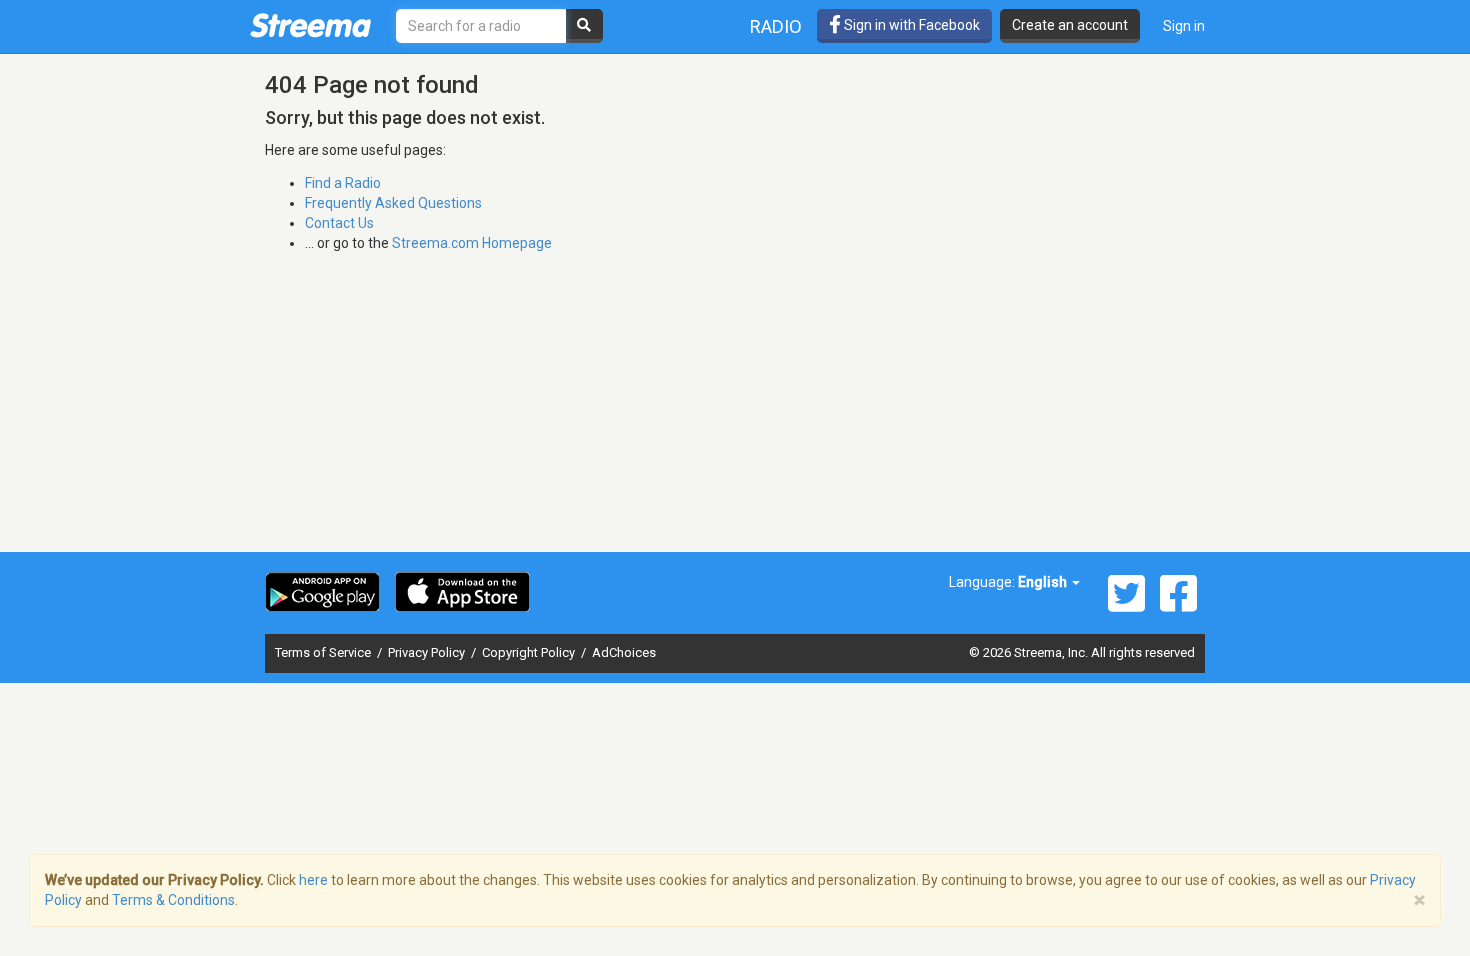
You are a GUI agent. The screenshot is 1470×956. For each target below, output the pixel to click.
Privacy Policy (428, 652)
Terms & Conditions (173, 900)
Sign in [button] (1184, 26)
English (1044, 582)
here (313, 880)
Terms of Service (324, 652)
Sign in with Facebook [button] (910, 25)
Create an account (1070, 25)
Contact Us (339, 223)
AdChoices (624, 652)
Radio (776, 26)
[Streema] (310, 25)
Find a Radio (343, 183)
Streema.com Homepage (472, 243)
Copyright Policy (530, 652)
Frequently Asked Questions (393, 203)
